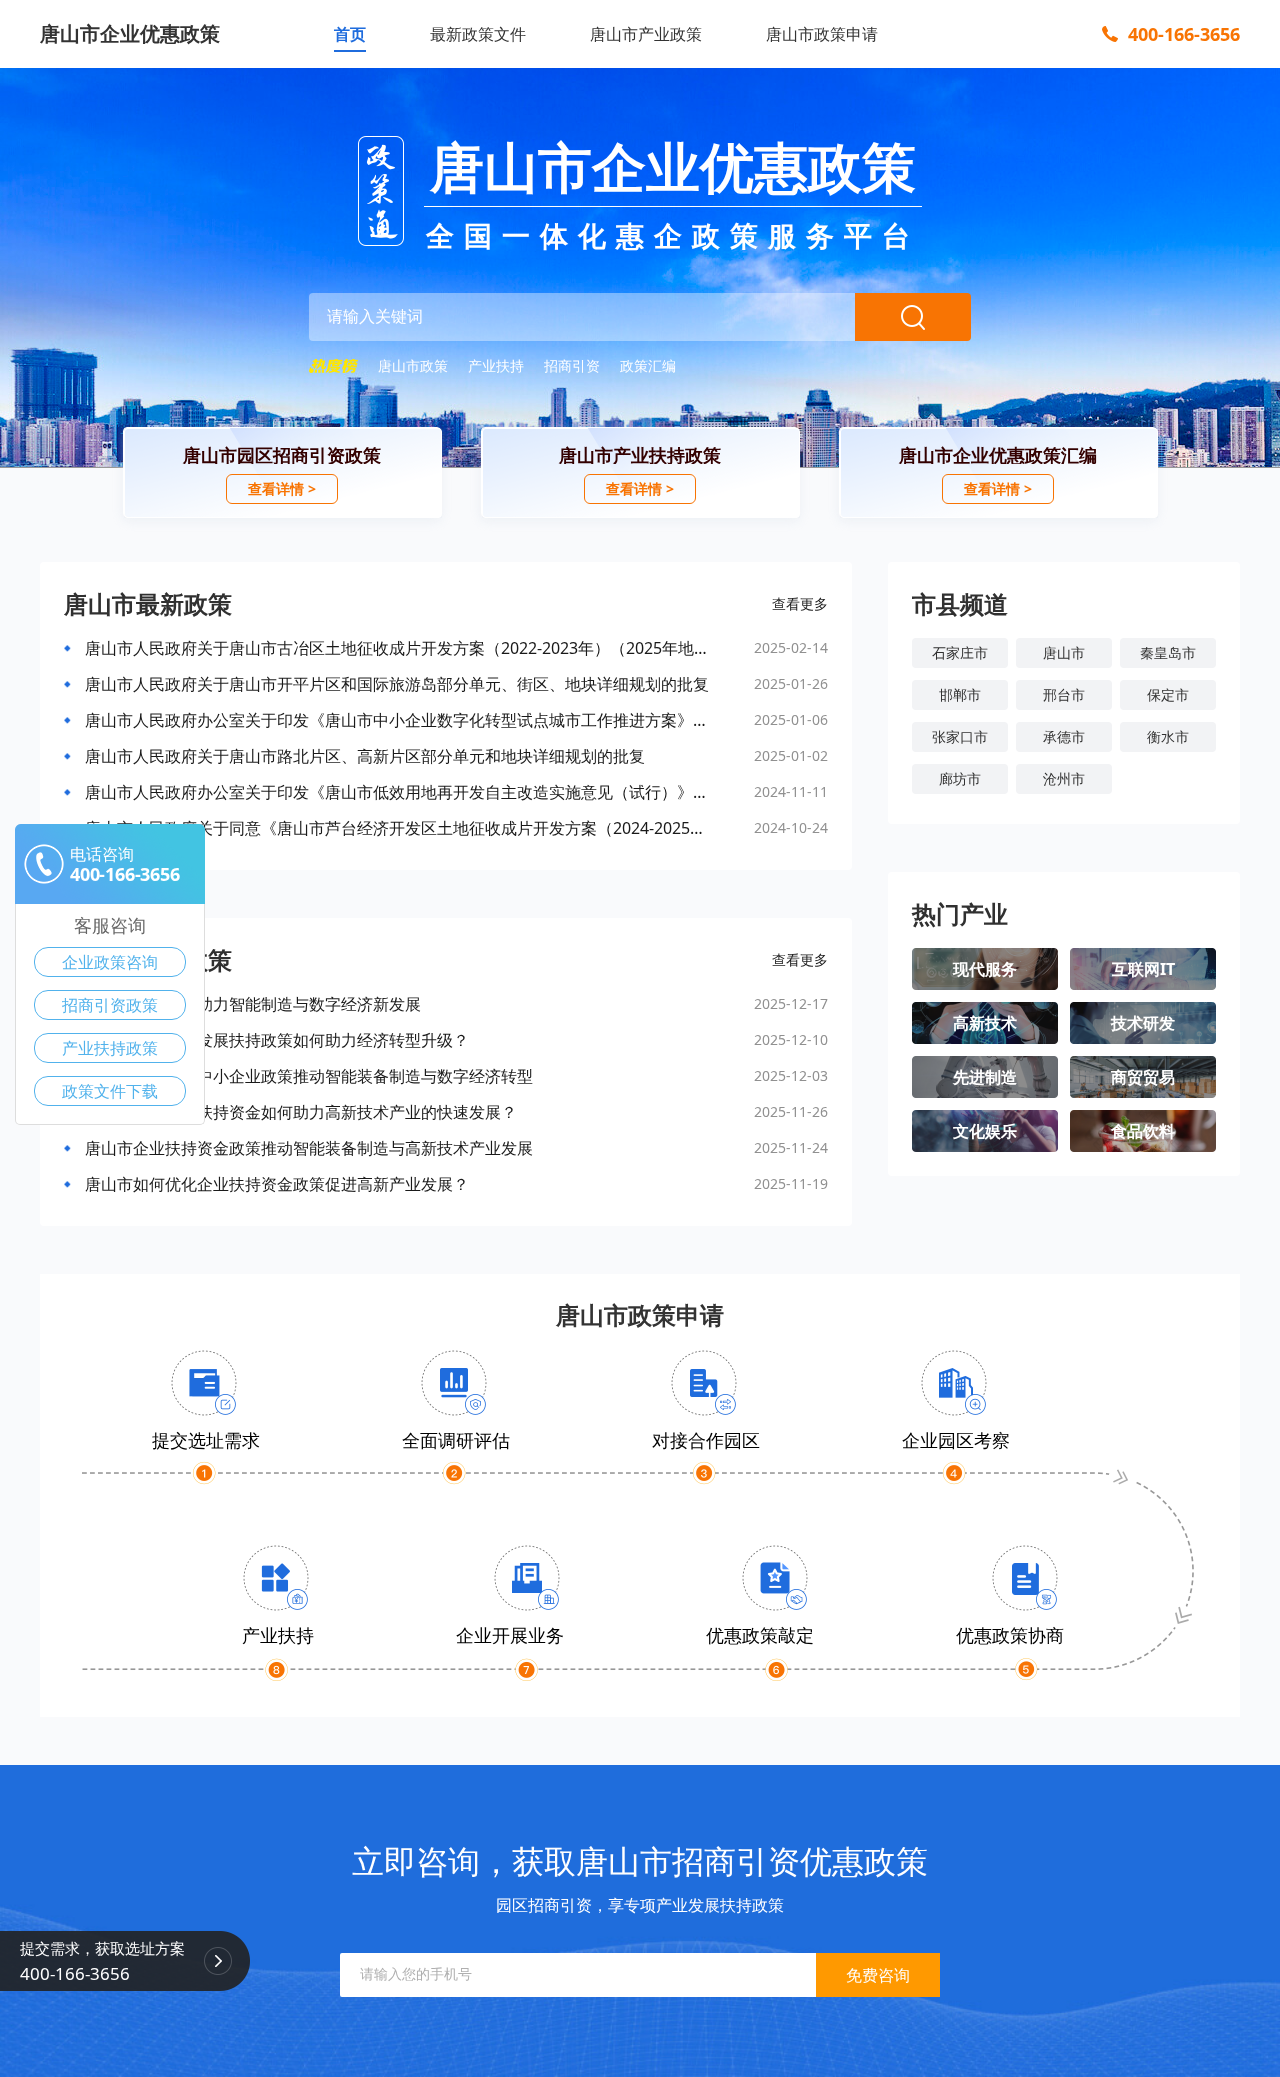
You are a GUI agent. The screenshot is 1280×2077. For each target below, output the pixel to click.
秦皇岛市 (1168, 652)
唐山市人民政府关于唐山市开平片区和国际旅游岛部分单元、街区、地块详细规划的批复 (397, 684)
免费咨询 (878, 1975)
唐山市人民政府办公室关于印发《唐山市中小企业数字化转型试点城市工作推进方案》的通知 (397, 720)
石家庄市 (960, 652)
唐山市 (1064, 652)
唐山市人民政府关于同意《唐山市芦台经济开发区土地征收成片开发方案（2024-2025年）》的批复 (397, 828)
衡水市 (1168, 736)
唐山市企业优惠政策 (130, 33)
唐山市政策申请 (822, 34)
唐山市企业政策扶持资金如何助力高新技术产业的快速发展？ (301, 1112)
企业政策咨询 (110, 962)
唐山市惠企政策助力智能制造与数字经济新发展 (253, 1004)
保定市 (1168, 694)
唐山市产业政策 (646, 34)
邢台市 (1064, 694)
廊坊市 (960, 778)
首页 (350, 34)
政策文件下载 (110, 1091)
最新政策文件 (478, 34)
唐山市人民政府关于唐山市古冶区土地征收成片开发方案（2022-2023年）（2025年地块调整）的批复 (397, 648)
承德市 (1064, 736)
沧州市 (1064, 778)
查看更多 (800, 603)
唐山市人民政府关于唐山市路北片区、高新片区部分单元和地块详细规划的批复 (365, 756)
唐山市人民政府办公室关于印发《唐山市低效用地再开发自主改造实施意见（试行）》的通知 (397, 792)
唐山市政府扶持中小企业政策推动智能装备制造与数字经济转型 (309, 1076)
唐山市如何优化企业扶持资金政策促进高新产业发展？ (277, 1184)
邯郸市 (960, 694)
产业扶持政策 (110, 1048)
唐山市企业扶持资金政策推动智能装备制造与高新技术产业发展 (309, 1148)
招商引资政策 (110, 1005)
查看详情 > (282, 488)
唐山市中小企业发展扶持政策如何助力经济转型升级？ (277, 1040)
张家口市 (960, 736)
